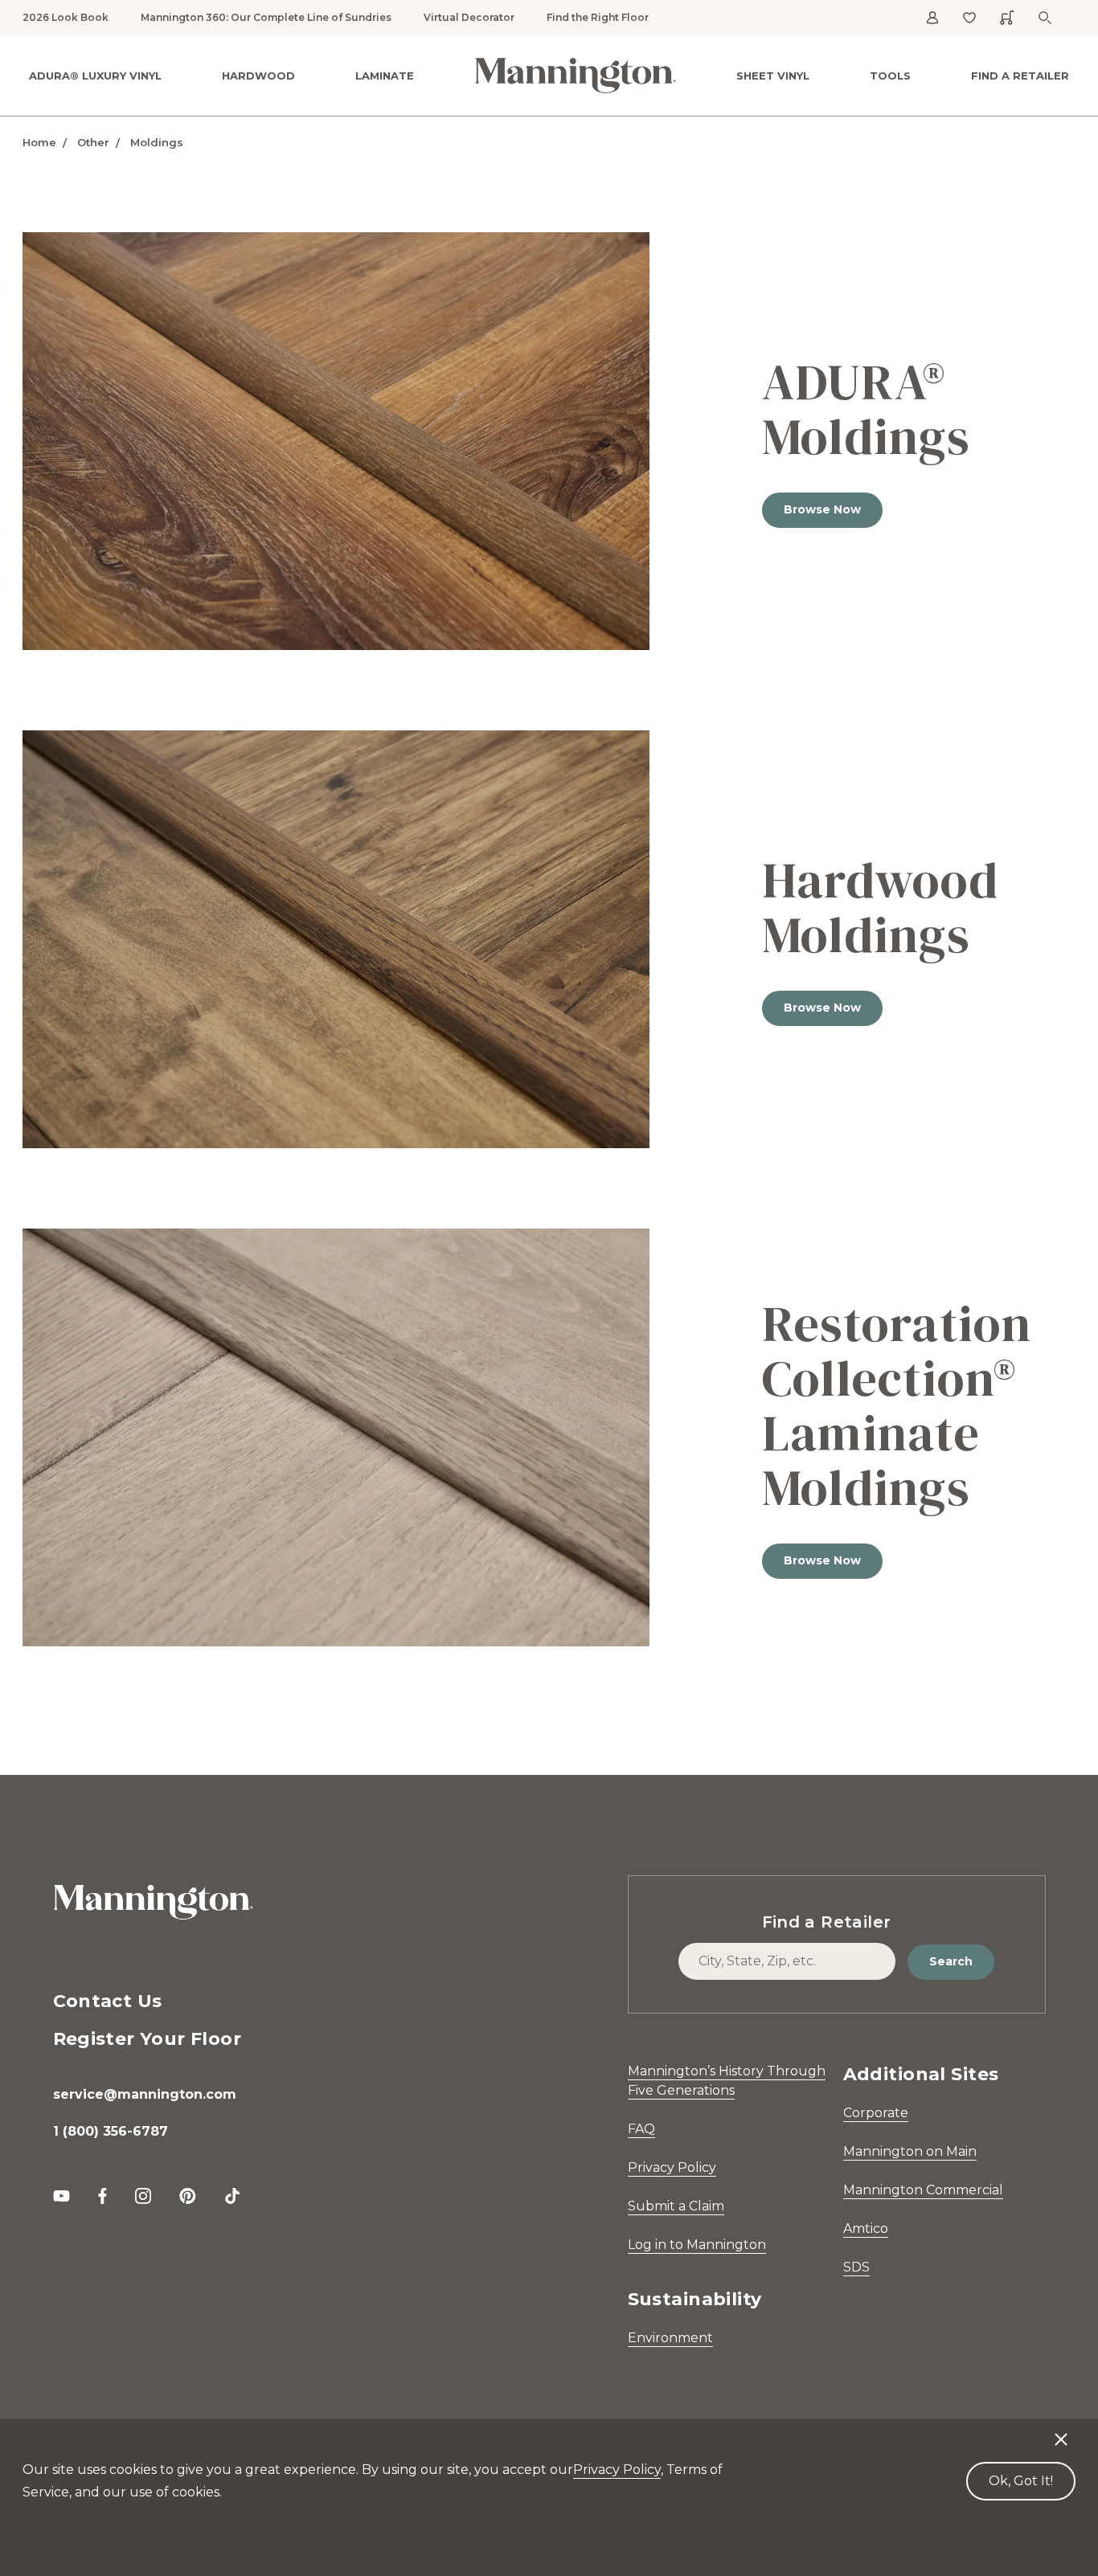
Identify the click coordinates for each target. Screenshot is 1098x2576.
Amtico (866, 2228)
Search (951, 1961)
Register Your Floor (147, 2039)
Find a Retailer (1020, 76)
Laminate (385, 76)
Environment (670, 2338)
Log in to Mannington (697, 2245)
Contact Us (108, 2001)
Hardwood (258, 76)
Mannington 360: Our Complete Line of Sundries (266, 17)
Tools (890, 76)
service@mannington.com (145, 2094)
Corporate (876, 2113)
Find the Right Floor (598, 17)
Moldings (157, 142)
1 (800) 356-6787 (111, 2131)
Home (39, 142)
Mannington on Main (910, 2151)
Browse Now (822, 509)
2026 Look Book (66, 17)
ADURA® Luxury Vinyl (95, 76)
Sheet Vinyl (773, 76)
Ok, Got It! (1021, 2481)
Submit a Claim (676, 2206)
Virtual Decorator (469, 17)
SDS (856, 2267)
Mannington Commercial (923, 2190)
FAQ (641, 2129)
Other (93, 142)
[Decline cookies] (1061, 2431)
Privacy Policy (672, 2167)
